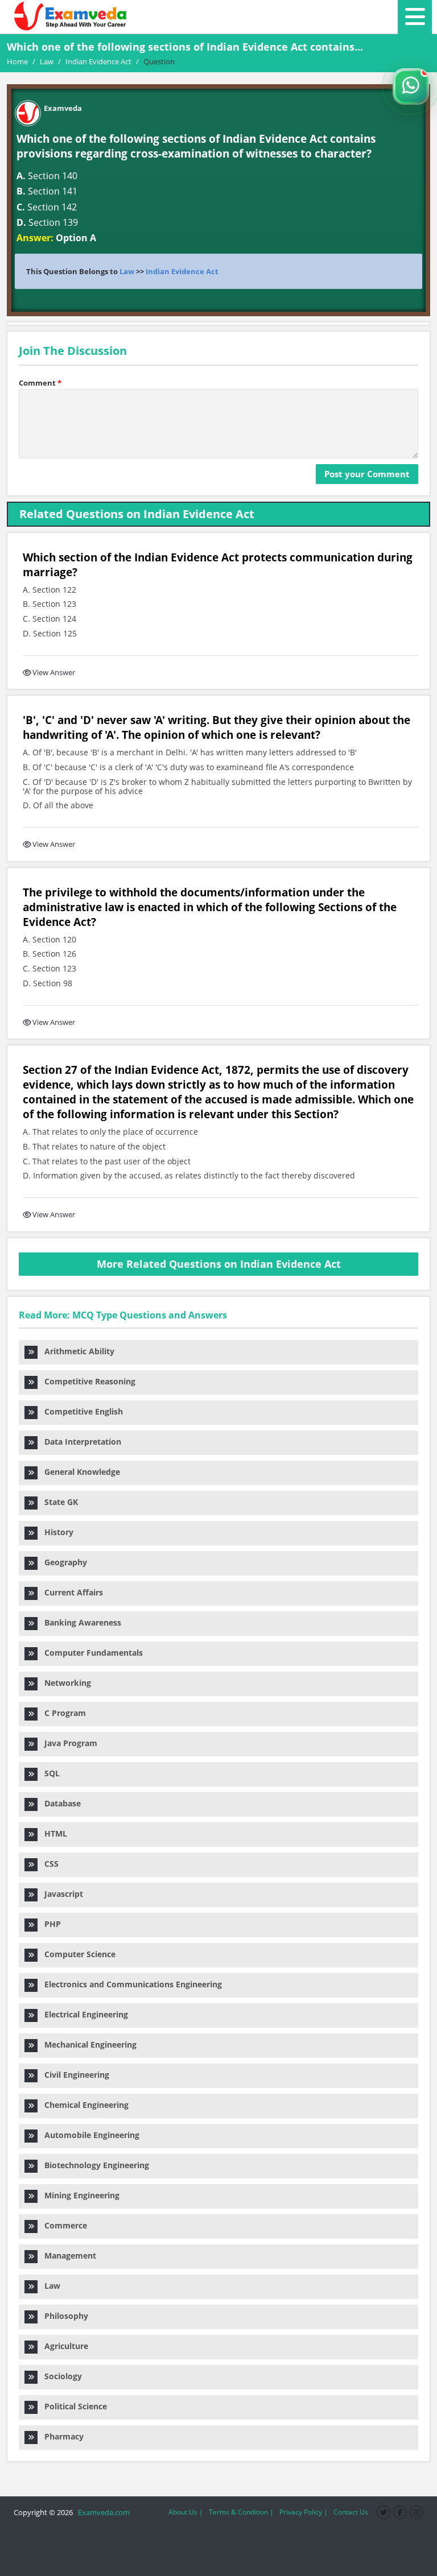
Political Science (72, 2406)
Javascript (60, 1894)
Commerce (62, 2225)
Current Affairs (70, 1592)
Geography (62, 1562)
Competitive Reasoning (86, 1381)
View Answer (54, 672)
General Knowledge (79, 1472)
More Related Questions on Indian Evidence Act (219, 1264)
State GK (58, 1502)
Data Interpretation (79, 1442)
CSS (48, 1864)
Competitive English (80, 1411)
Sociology (60, 2376)
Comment (40, 383)
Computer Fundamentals (90, 1653)
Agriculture (63, 2346)
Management (67, 2255)
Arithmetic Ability (76, 1351)
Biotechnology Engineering (93, 2165)
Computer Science (77, 1954)
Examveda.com (102, 2512)
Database (59, 1803)
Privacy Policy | (304, 2512)
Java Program (67, 1743)
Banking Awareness (79, 1622)
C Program (62, 1713)
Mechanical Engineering (87, 2044)
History (55, 1532)
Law (127, 271)
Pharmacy (61, 2436)
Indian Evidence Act (182, 271)
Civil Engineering (73, 2075)
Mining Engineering (79, 2195)
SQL (49, 1773)
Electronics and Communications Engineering (130, 1984)
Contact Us (351, 2512)
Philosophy (63, 2316)
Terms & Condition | (241, 2512)
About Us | (186, 2512)
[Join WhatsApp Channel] (411, 86)
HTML (52, 1833)
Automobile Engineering (88, 2135)
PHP (49, 1924)
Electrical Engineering (83, 2014)
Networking (64, 1683)
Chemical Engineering (83, 2105)
